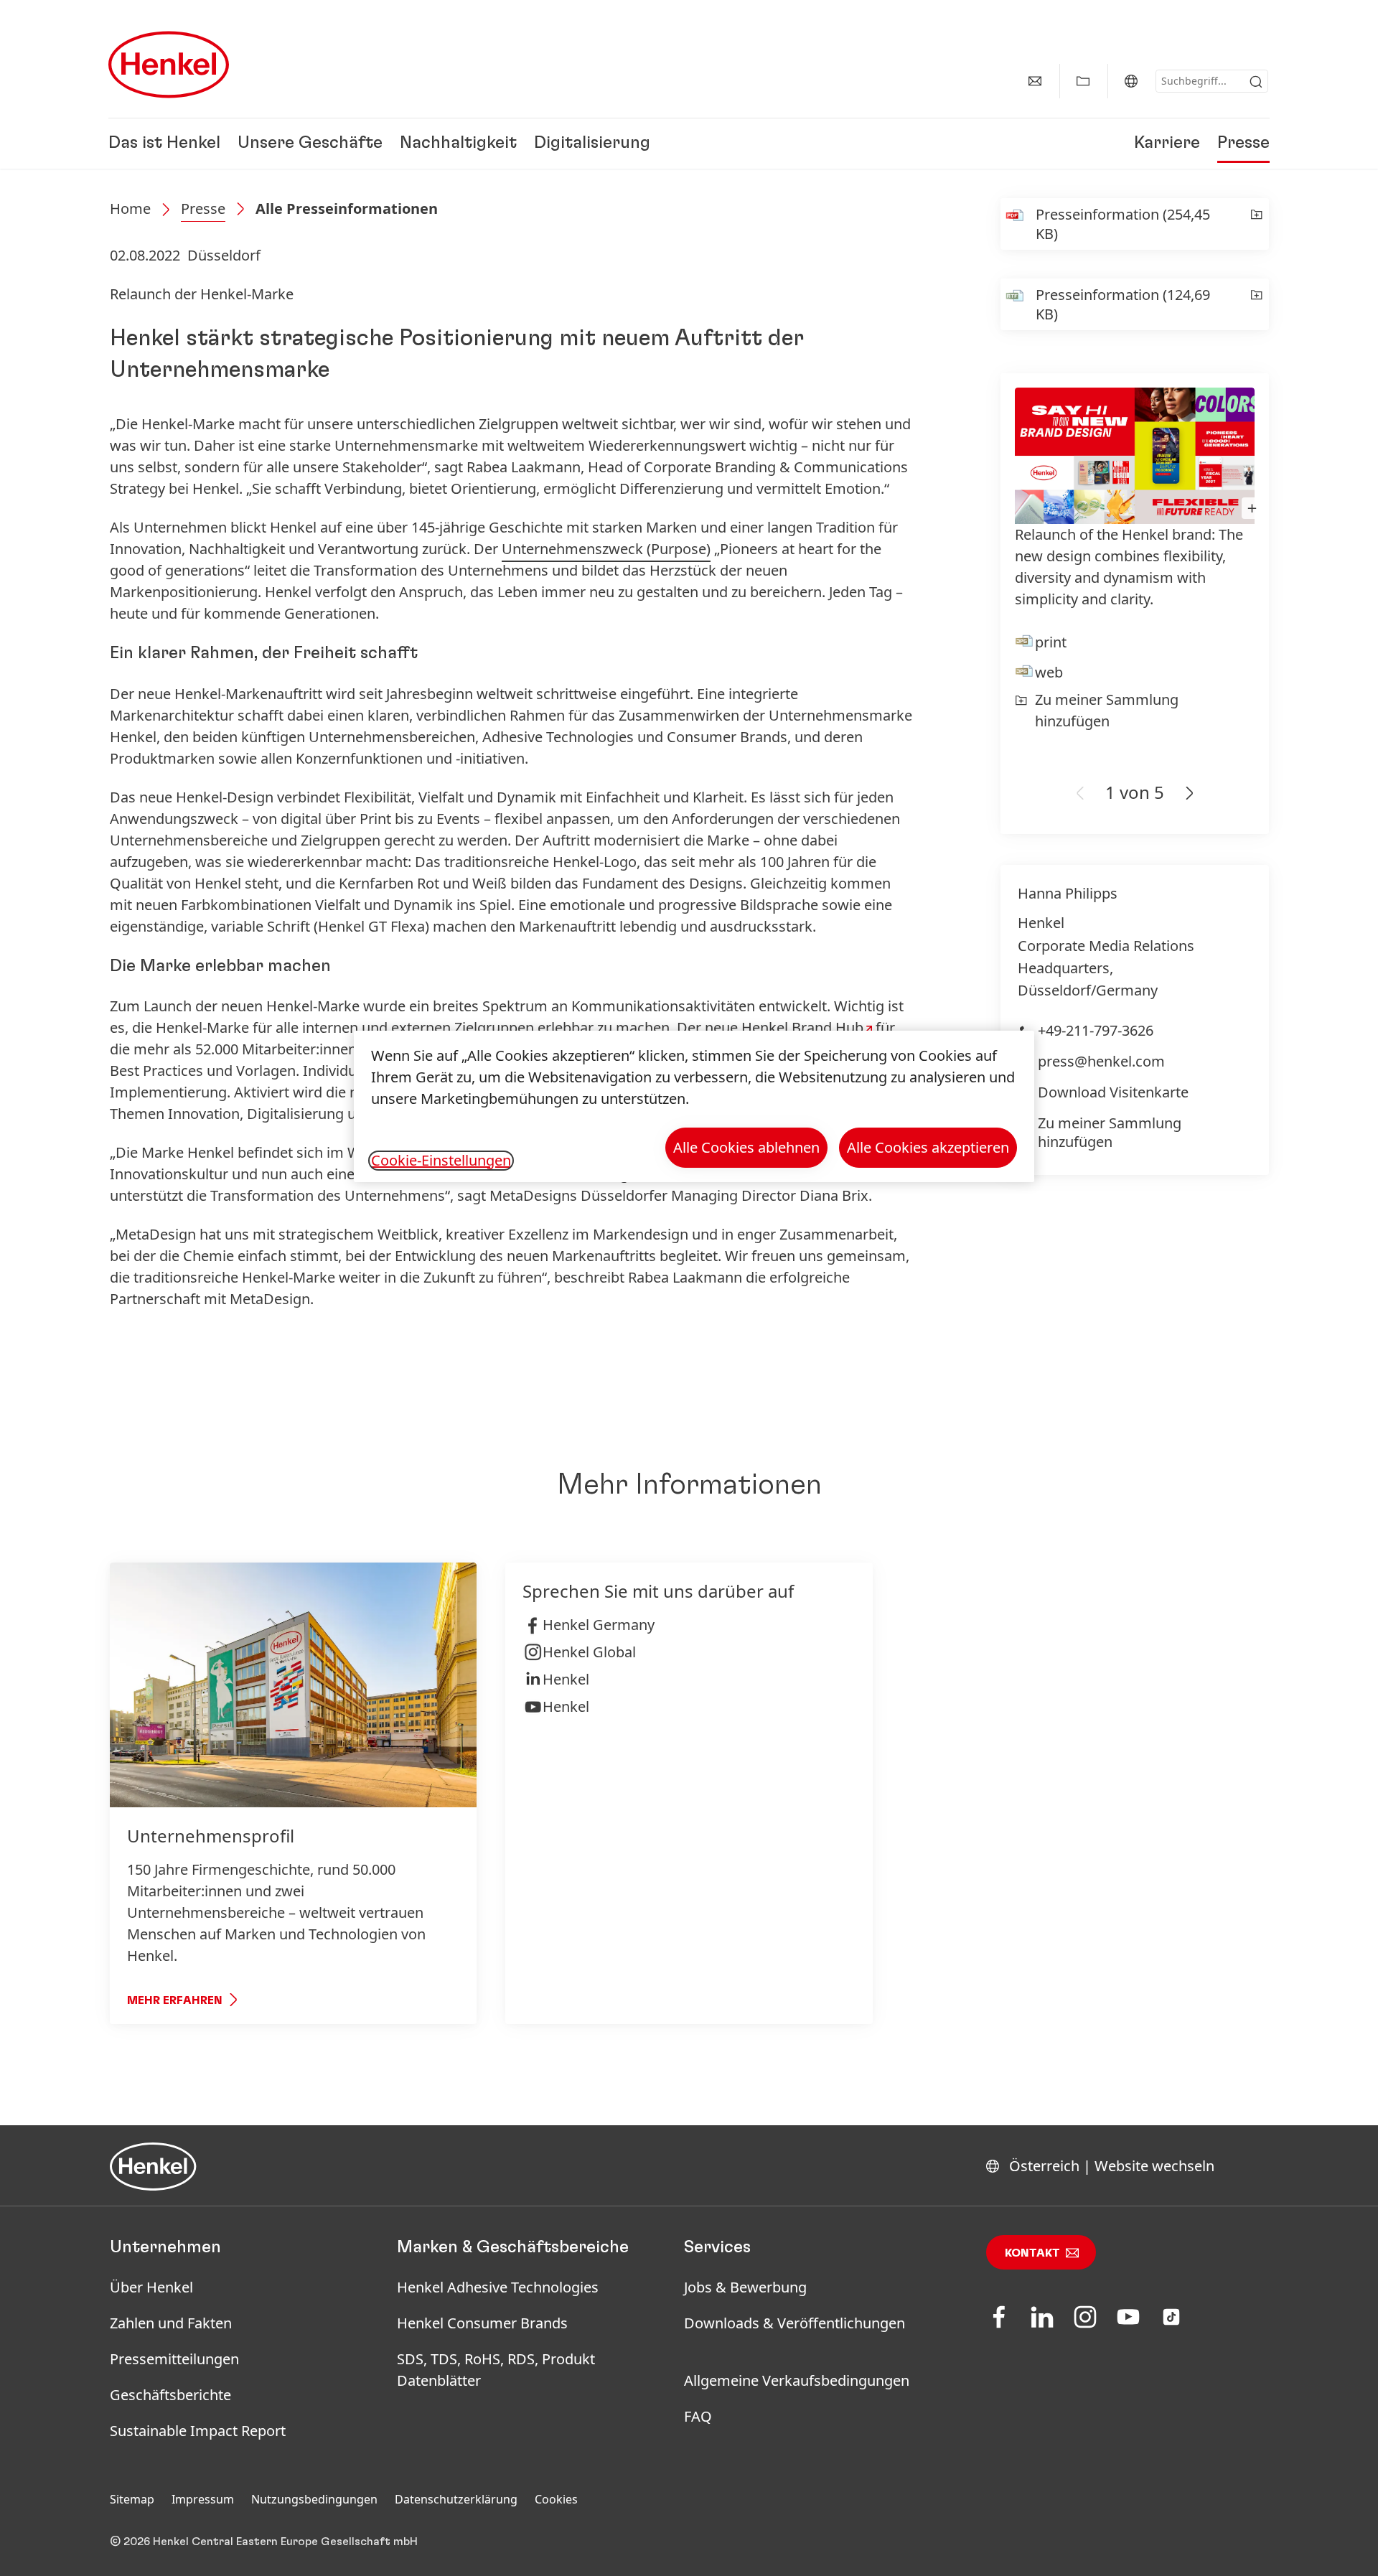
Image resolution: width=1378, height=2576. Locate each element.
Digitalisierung (592, 144)
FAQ (698, 2416)
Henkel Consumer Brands (482, 2323)
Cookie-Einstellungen (441, 1161)
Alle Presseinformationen (347, 209)
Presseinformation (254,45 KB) (1123, 224)
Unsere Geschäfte (310, 144)
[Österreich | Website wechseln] (1131, 81)
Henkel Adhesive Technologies (498, 2287)
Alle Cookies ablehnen (746, 1147)
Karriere (1167, 144)
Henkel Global (589, 1652)
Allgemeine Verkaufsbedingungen (797, 2380)
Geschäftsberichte (170, 2395)
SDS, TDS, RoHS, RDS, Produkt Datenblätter (496, 2370)
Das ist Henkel (164, 144)
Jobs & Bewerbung (745, 2287)
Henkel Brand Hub (802, 1027)
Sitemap (132, 2499)
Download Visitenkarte (1113, 1092)
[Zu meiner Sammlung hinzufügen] (1256, 224)
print (1051, 642)
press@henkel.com (1101, 1061)
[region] (694, 1106)
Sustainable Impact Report (198, 2431)
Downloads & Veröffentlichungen (795, 2323)
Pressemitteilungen (174, 2359)
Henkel (566, 1679)
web (1049, 672)
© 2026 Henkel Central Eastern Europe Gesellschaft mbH (264, 2542)
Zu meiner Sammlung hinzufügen (1107, 710)
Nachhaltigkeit (458, 144)
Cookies (556, 2499)
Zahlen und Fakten (171, 2323)
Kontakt (1032, 2253)
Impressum (203, 2499)
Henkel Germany (599, 1625)
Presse (1243, 144)
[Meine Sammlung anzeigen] (1083, 81)
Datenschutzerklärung (456, 2499)
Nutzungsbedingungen (314, 2499)
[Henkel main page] (169, 65)
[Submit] (1256, 82)
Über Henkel (151, 2287)
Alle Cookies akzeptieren (928, 1147)
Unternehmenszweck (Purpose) (606, 549)
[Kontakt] (1035, 81)
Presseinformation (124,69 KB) (1123, 304)
